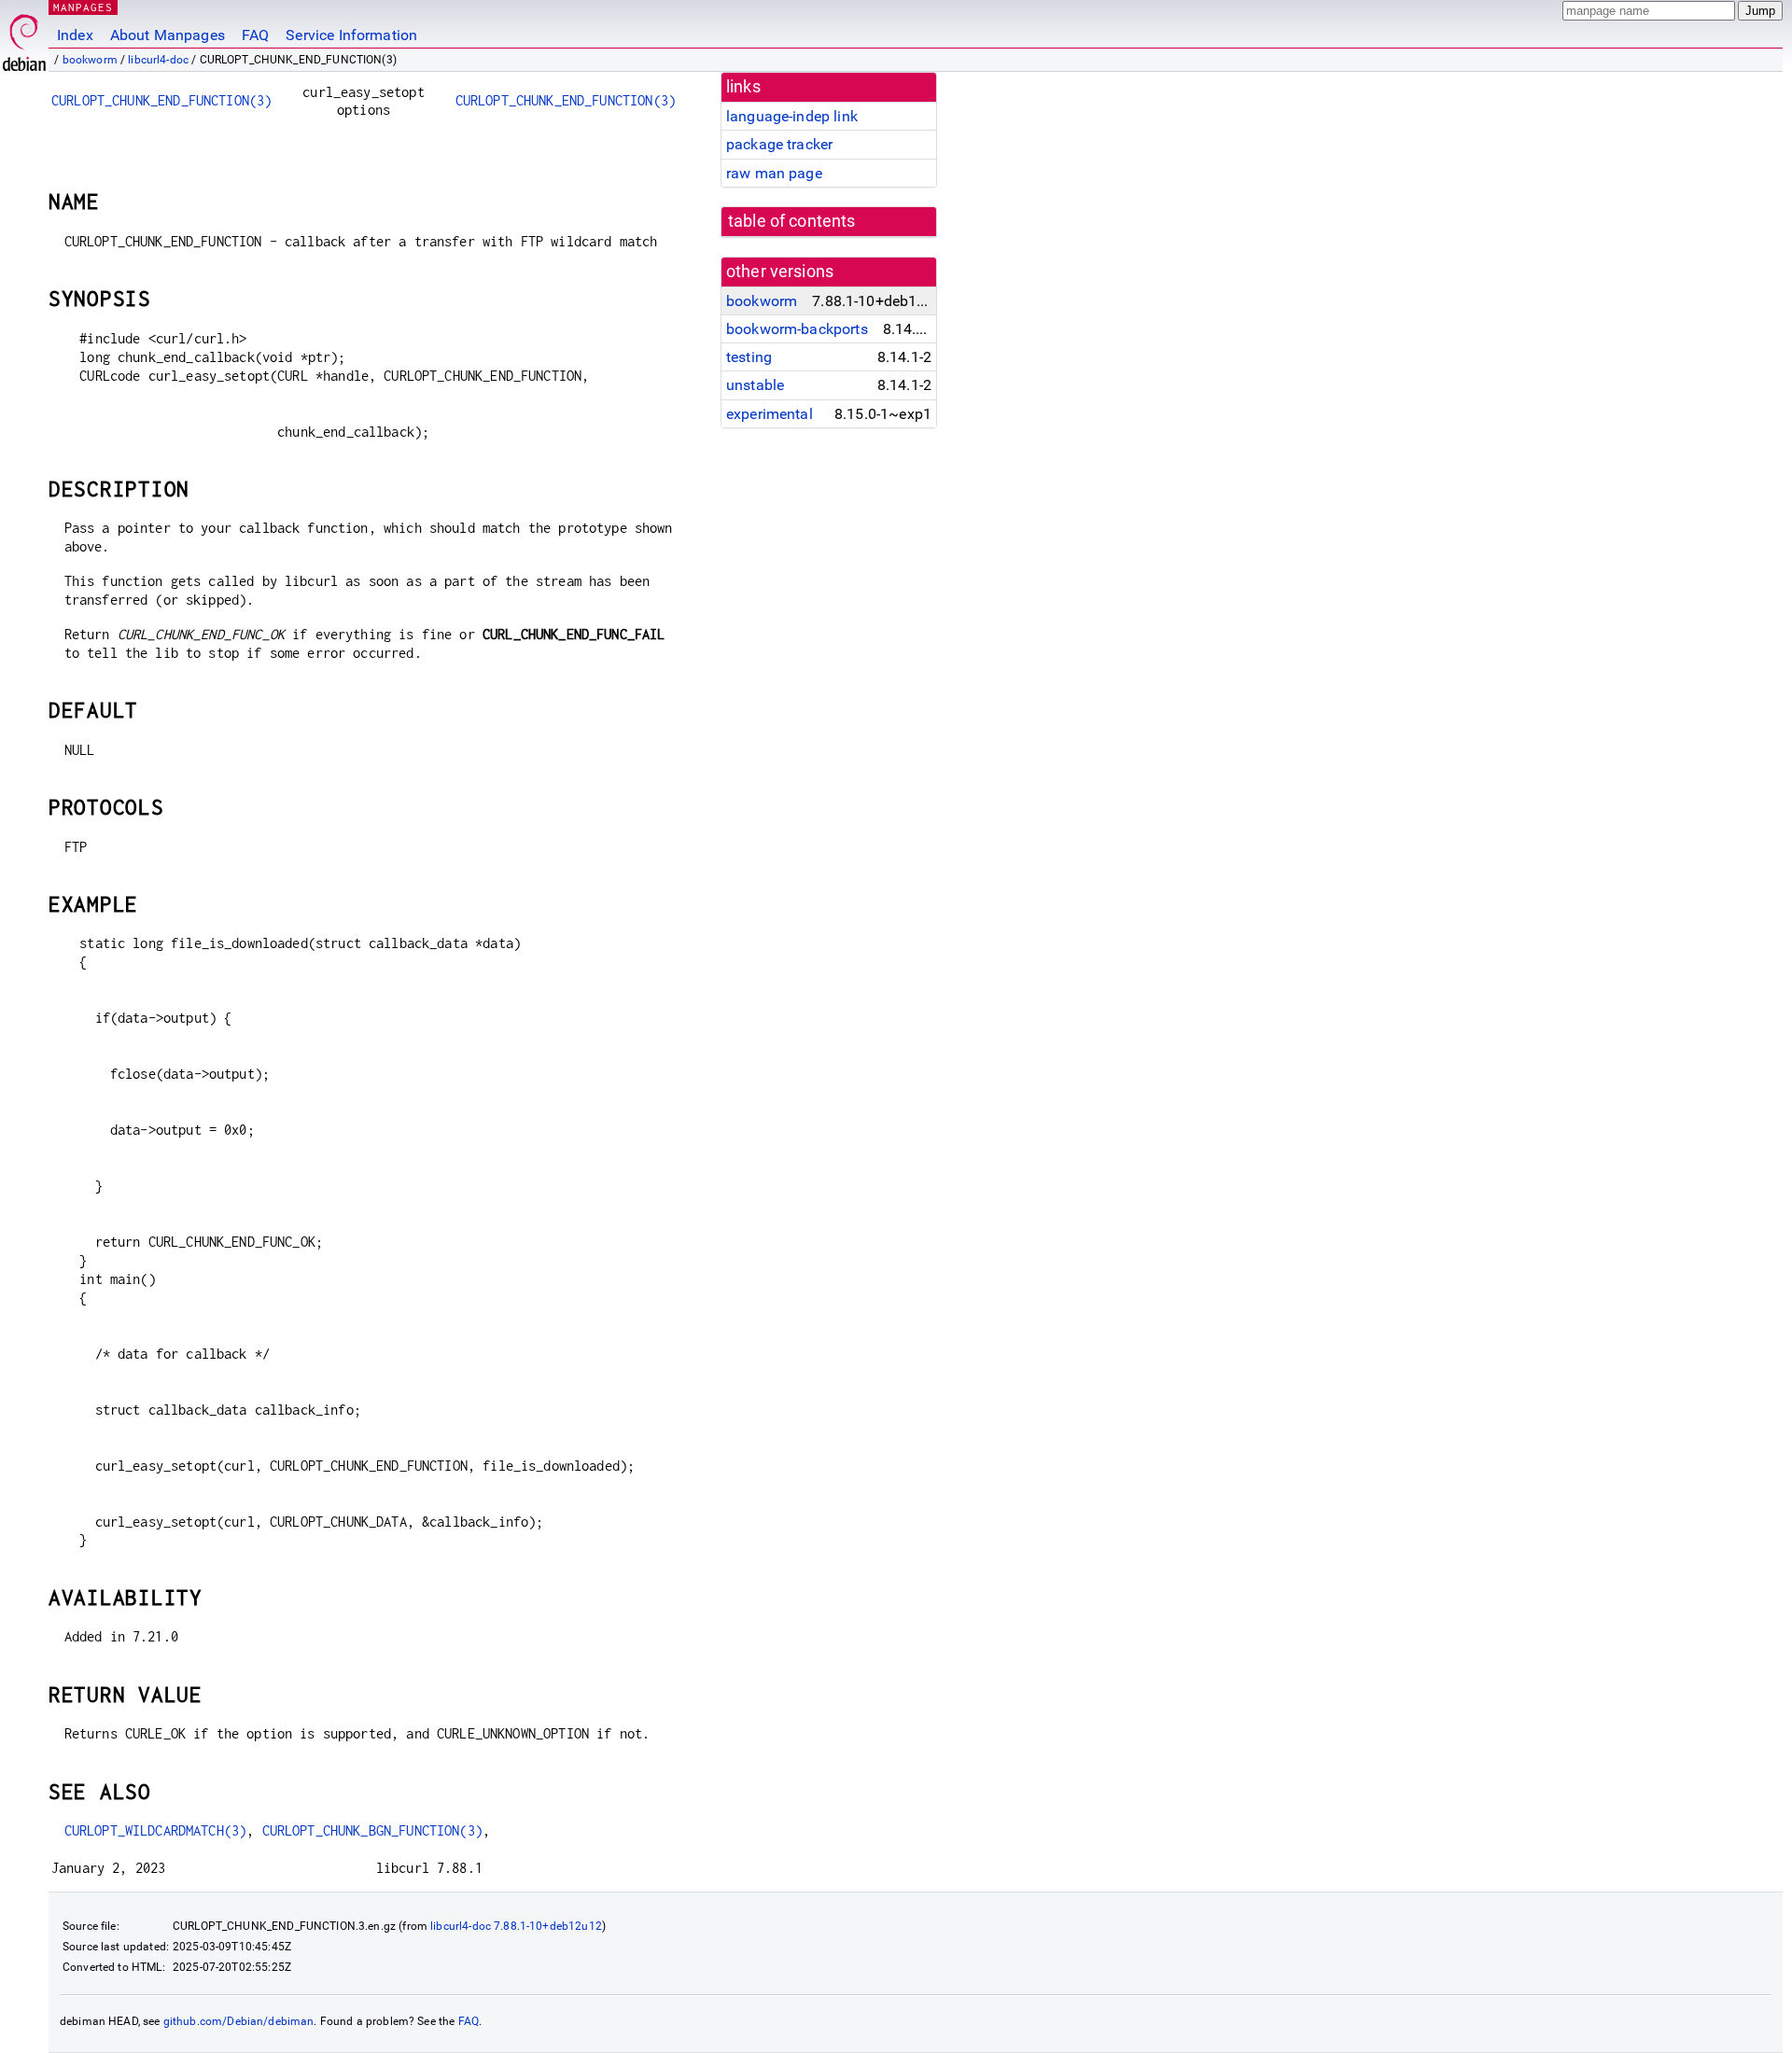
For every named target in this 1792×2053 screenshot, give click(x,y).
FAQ (255, 35)
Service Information (351, 35)
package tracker (779, 144)
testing (749, 357)
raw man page (774, 173)
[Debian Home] (24, 38)
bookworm (90, 60)
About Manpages (168, 35)
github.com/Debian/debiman (239, 2021)
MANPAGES (83, 7)
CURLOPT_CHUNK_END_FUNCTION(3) (161, 100)
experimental (770, 414)
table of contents (792, 221)
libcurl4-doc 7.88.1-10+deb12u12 (516, 1926)
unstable (755, 385)
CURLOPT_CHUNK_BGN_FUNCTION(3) (372, 1830)
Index (75, 35)
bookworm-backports (797, 329)
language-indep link (792, 116)
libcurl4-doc (158, 60)
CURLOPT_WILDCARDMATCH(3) (156, 1830)
